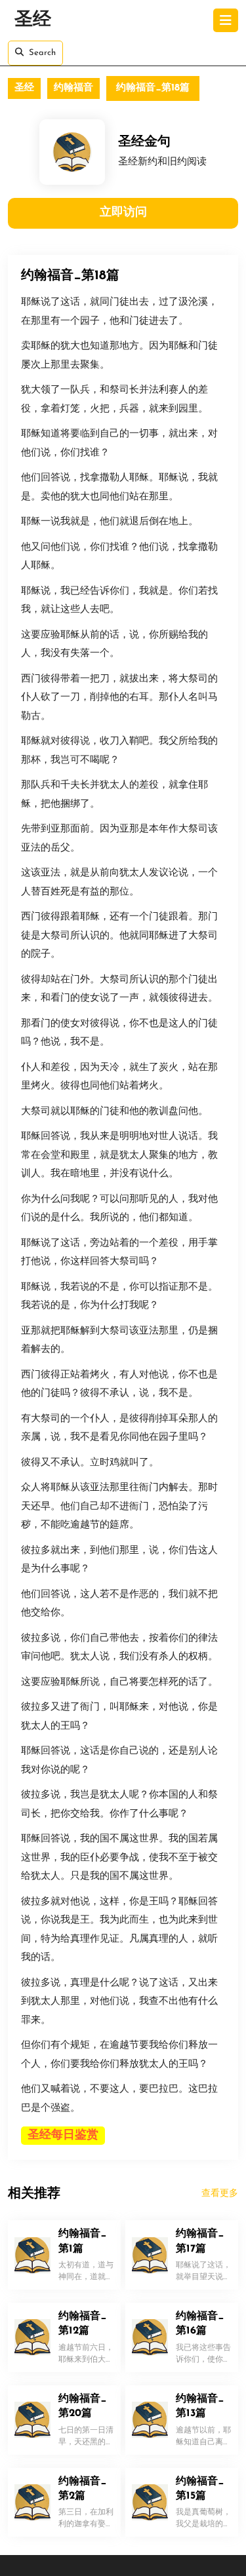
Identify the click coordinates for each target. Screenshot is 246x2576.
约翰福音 (73, 88)
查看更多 (220, 2194)
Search (42, 53)
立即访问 (123, 213)
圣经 (33, 20)
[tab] (226, 20)
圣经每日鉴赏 (63, 2136)
